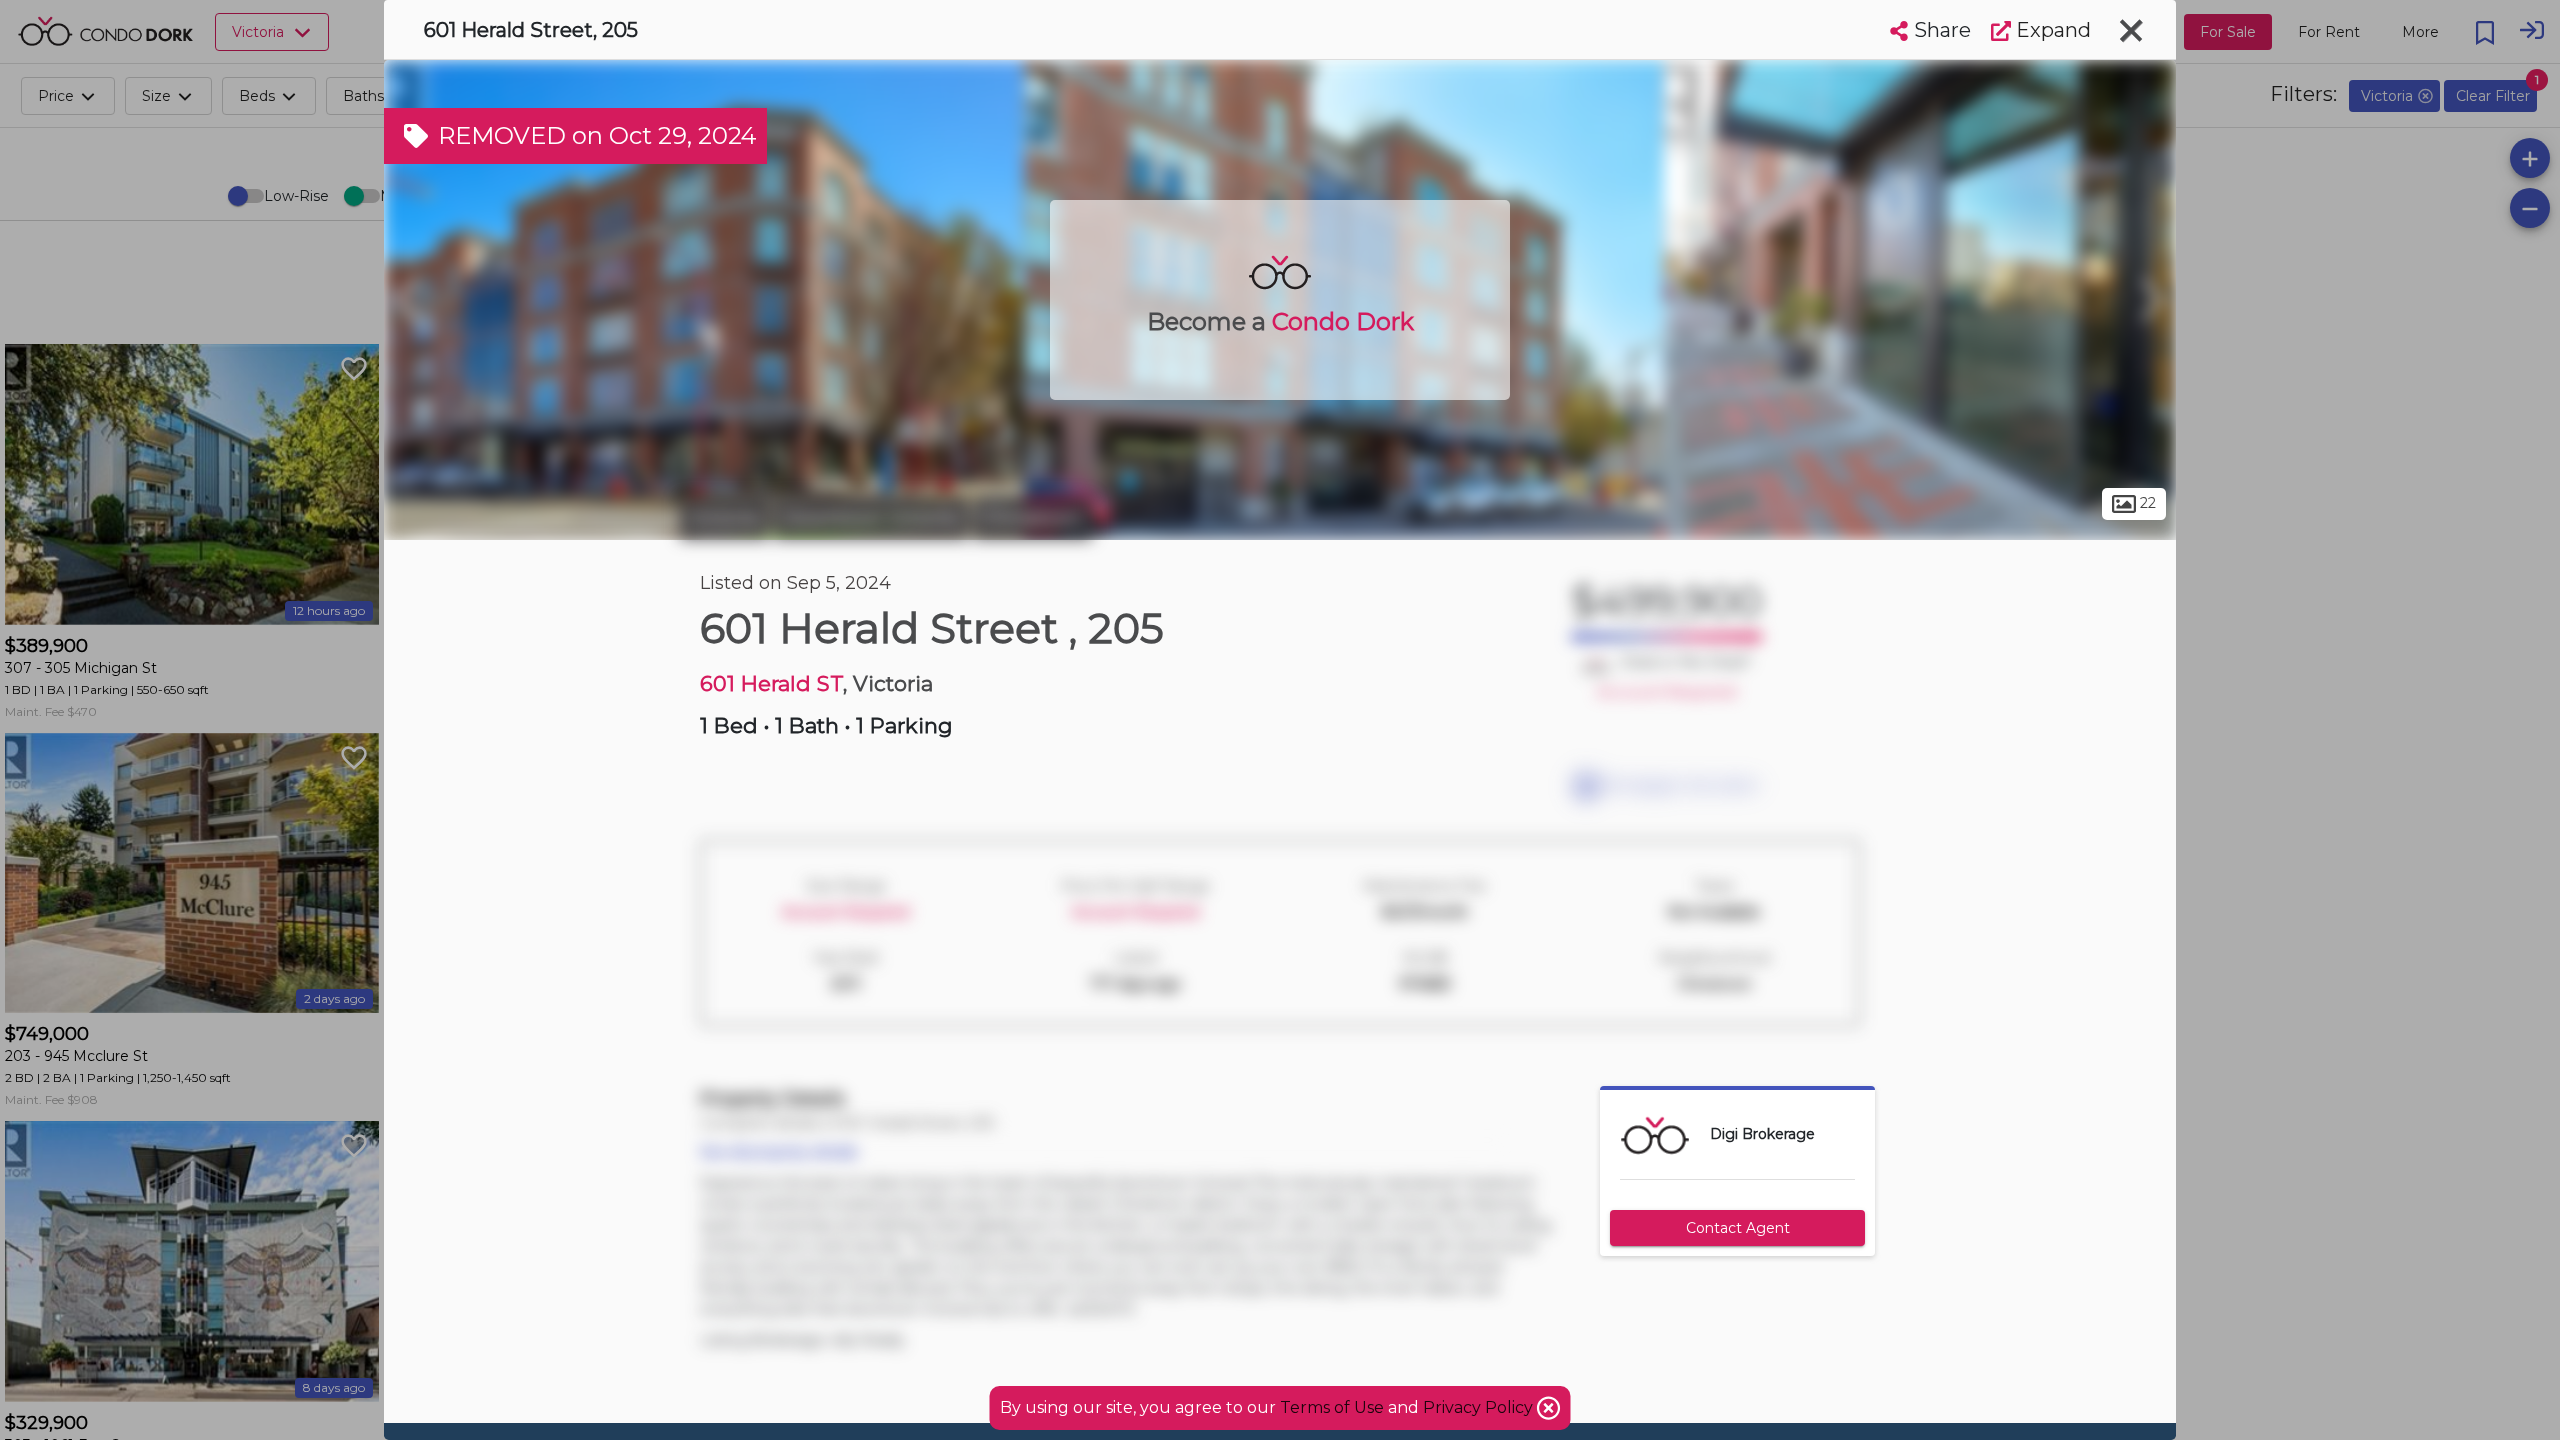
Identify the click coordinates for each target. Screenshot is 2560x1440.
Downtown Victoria (871, 518)
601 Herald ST (771, 683)
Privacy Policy (1480, 1407)
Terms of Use (1332, 1407)
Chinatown (1032, 518)
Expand (2051, 30)
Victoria (724, 518)
